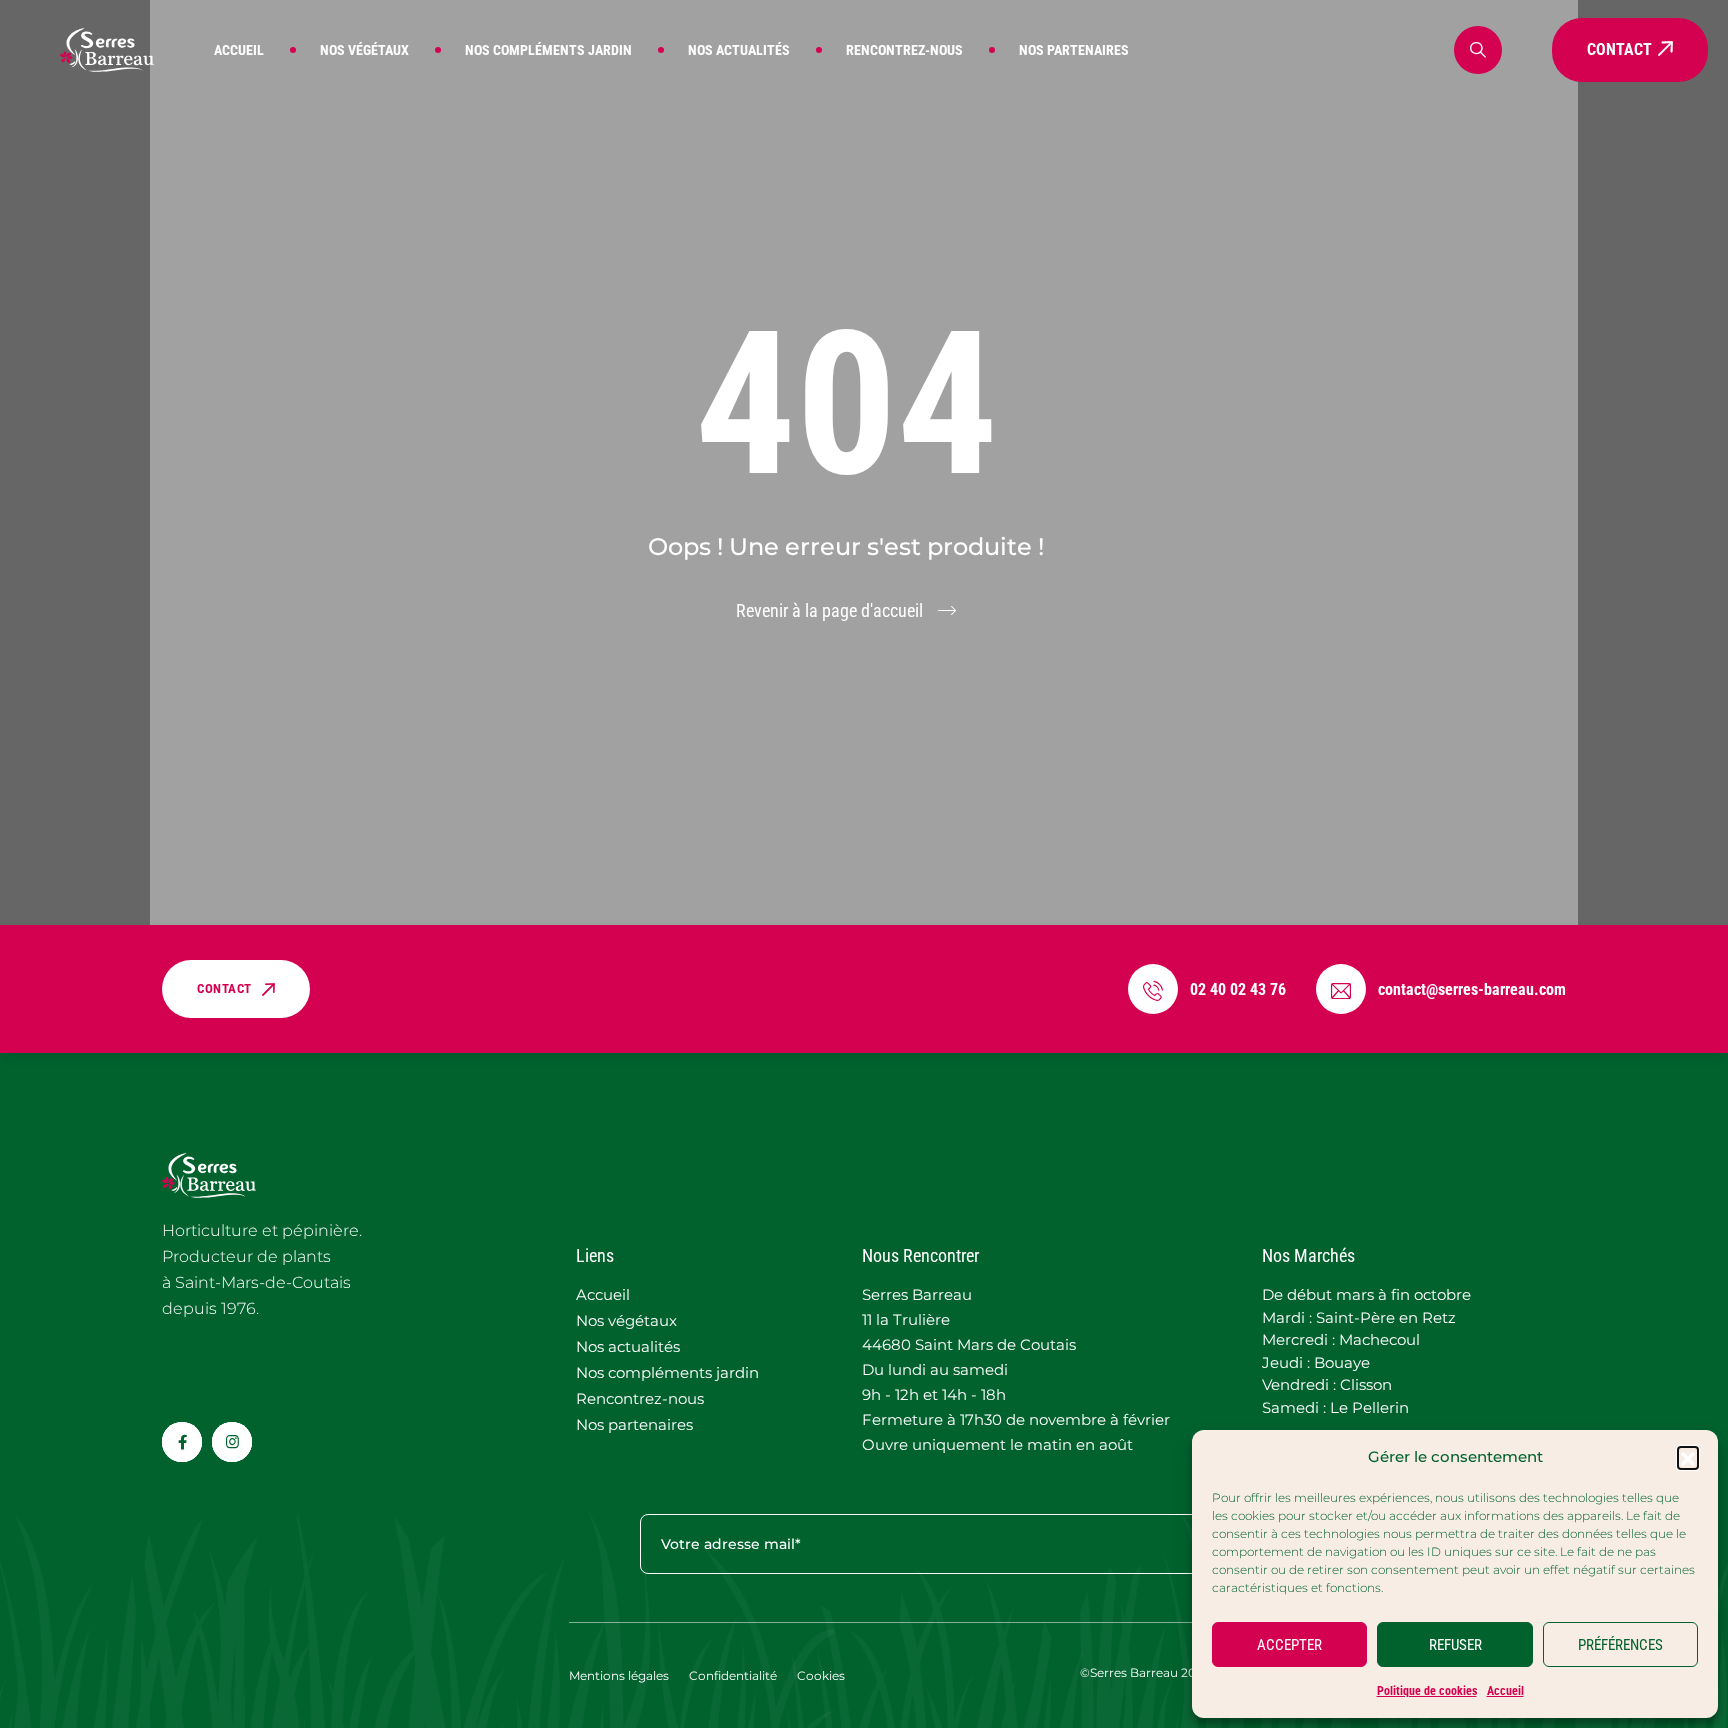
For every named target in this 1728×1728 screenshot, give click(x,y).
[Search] (1478, 50)
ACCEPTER (1289, 1645)
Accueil (1505, 1691)
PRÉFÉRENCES (1620, 1645)
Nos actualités (739, 50)
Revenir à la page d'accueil (829, 610)
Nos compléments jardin (548, 50)
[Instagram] (232, 1442)
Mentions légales (619, 1675)
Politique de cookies (1427, 1691)
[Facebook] (182, 1442)
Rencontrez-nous (904, 50)
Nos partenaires (1074, 50)
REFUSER (1455, 1645)
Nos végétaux (364, 50)
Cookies (821, 1675)
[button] (1688, 1457)
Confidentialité (733, 1675)
